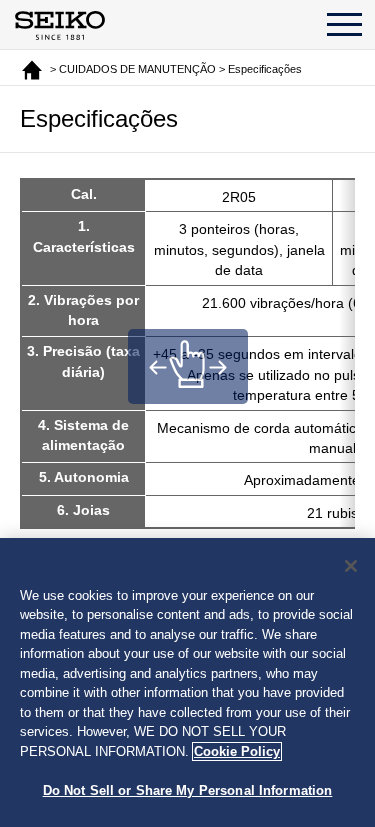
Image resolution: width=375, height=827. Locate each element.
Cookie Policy (237, 751)
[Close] (351, 566)
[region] (187, 682)
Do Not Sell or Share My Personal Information (188, 790)
